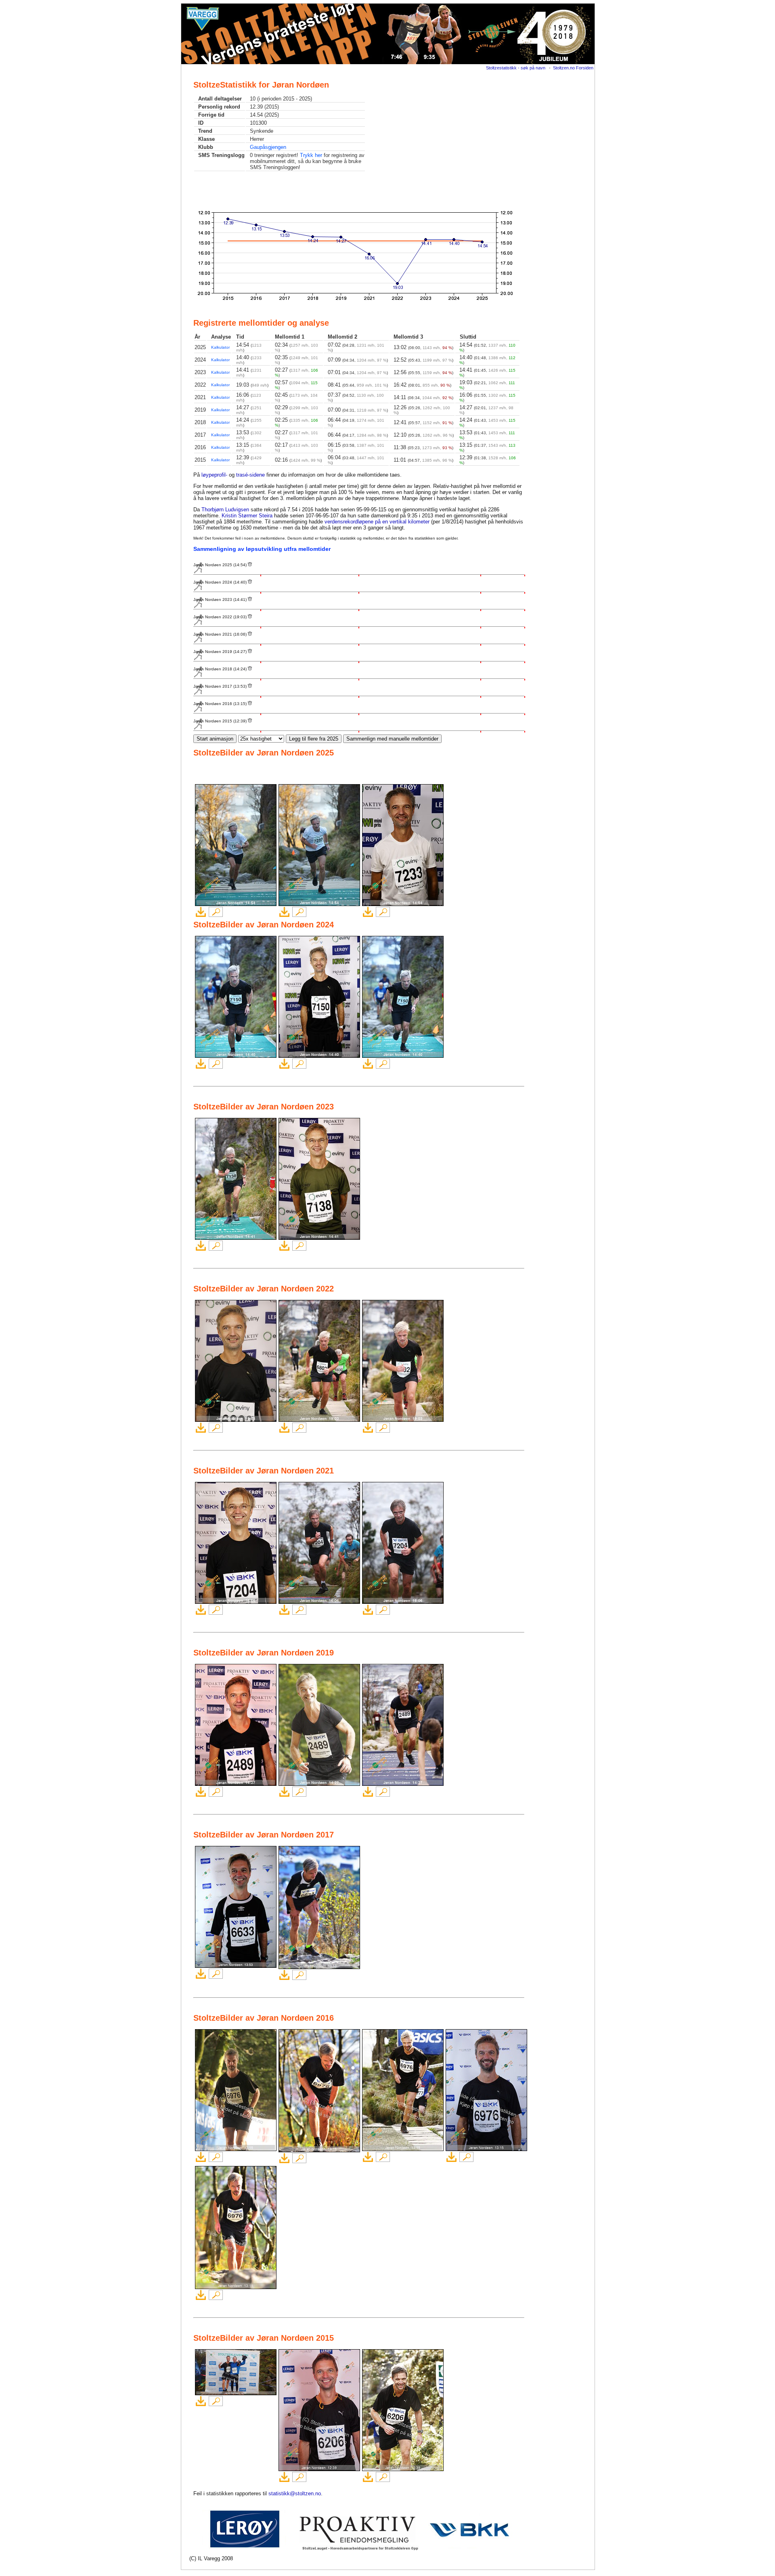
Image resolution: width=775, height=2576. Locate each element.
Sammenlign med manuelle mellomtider (392, 739)
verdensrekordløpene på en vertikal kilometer (377, 522)
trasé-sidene (250, 475)
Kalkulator (220, 347)
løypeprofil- (214, 475)
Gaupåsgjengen (268, 147)
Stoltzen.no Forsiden (573, 68)
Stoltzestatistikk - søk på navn (516, 68)
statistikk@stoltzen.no (295, 2493)
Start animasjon (215, 739)
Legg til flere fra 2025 (314, 739)
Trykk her (311, 155)
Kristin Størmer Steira (247, 516)
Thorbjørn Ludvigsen (225, 510)
